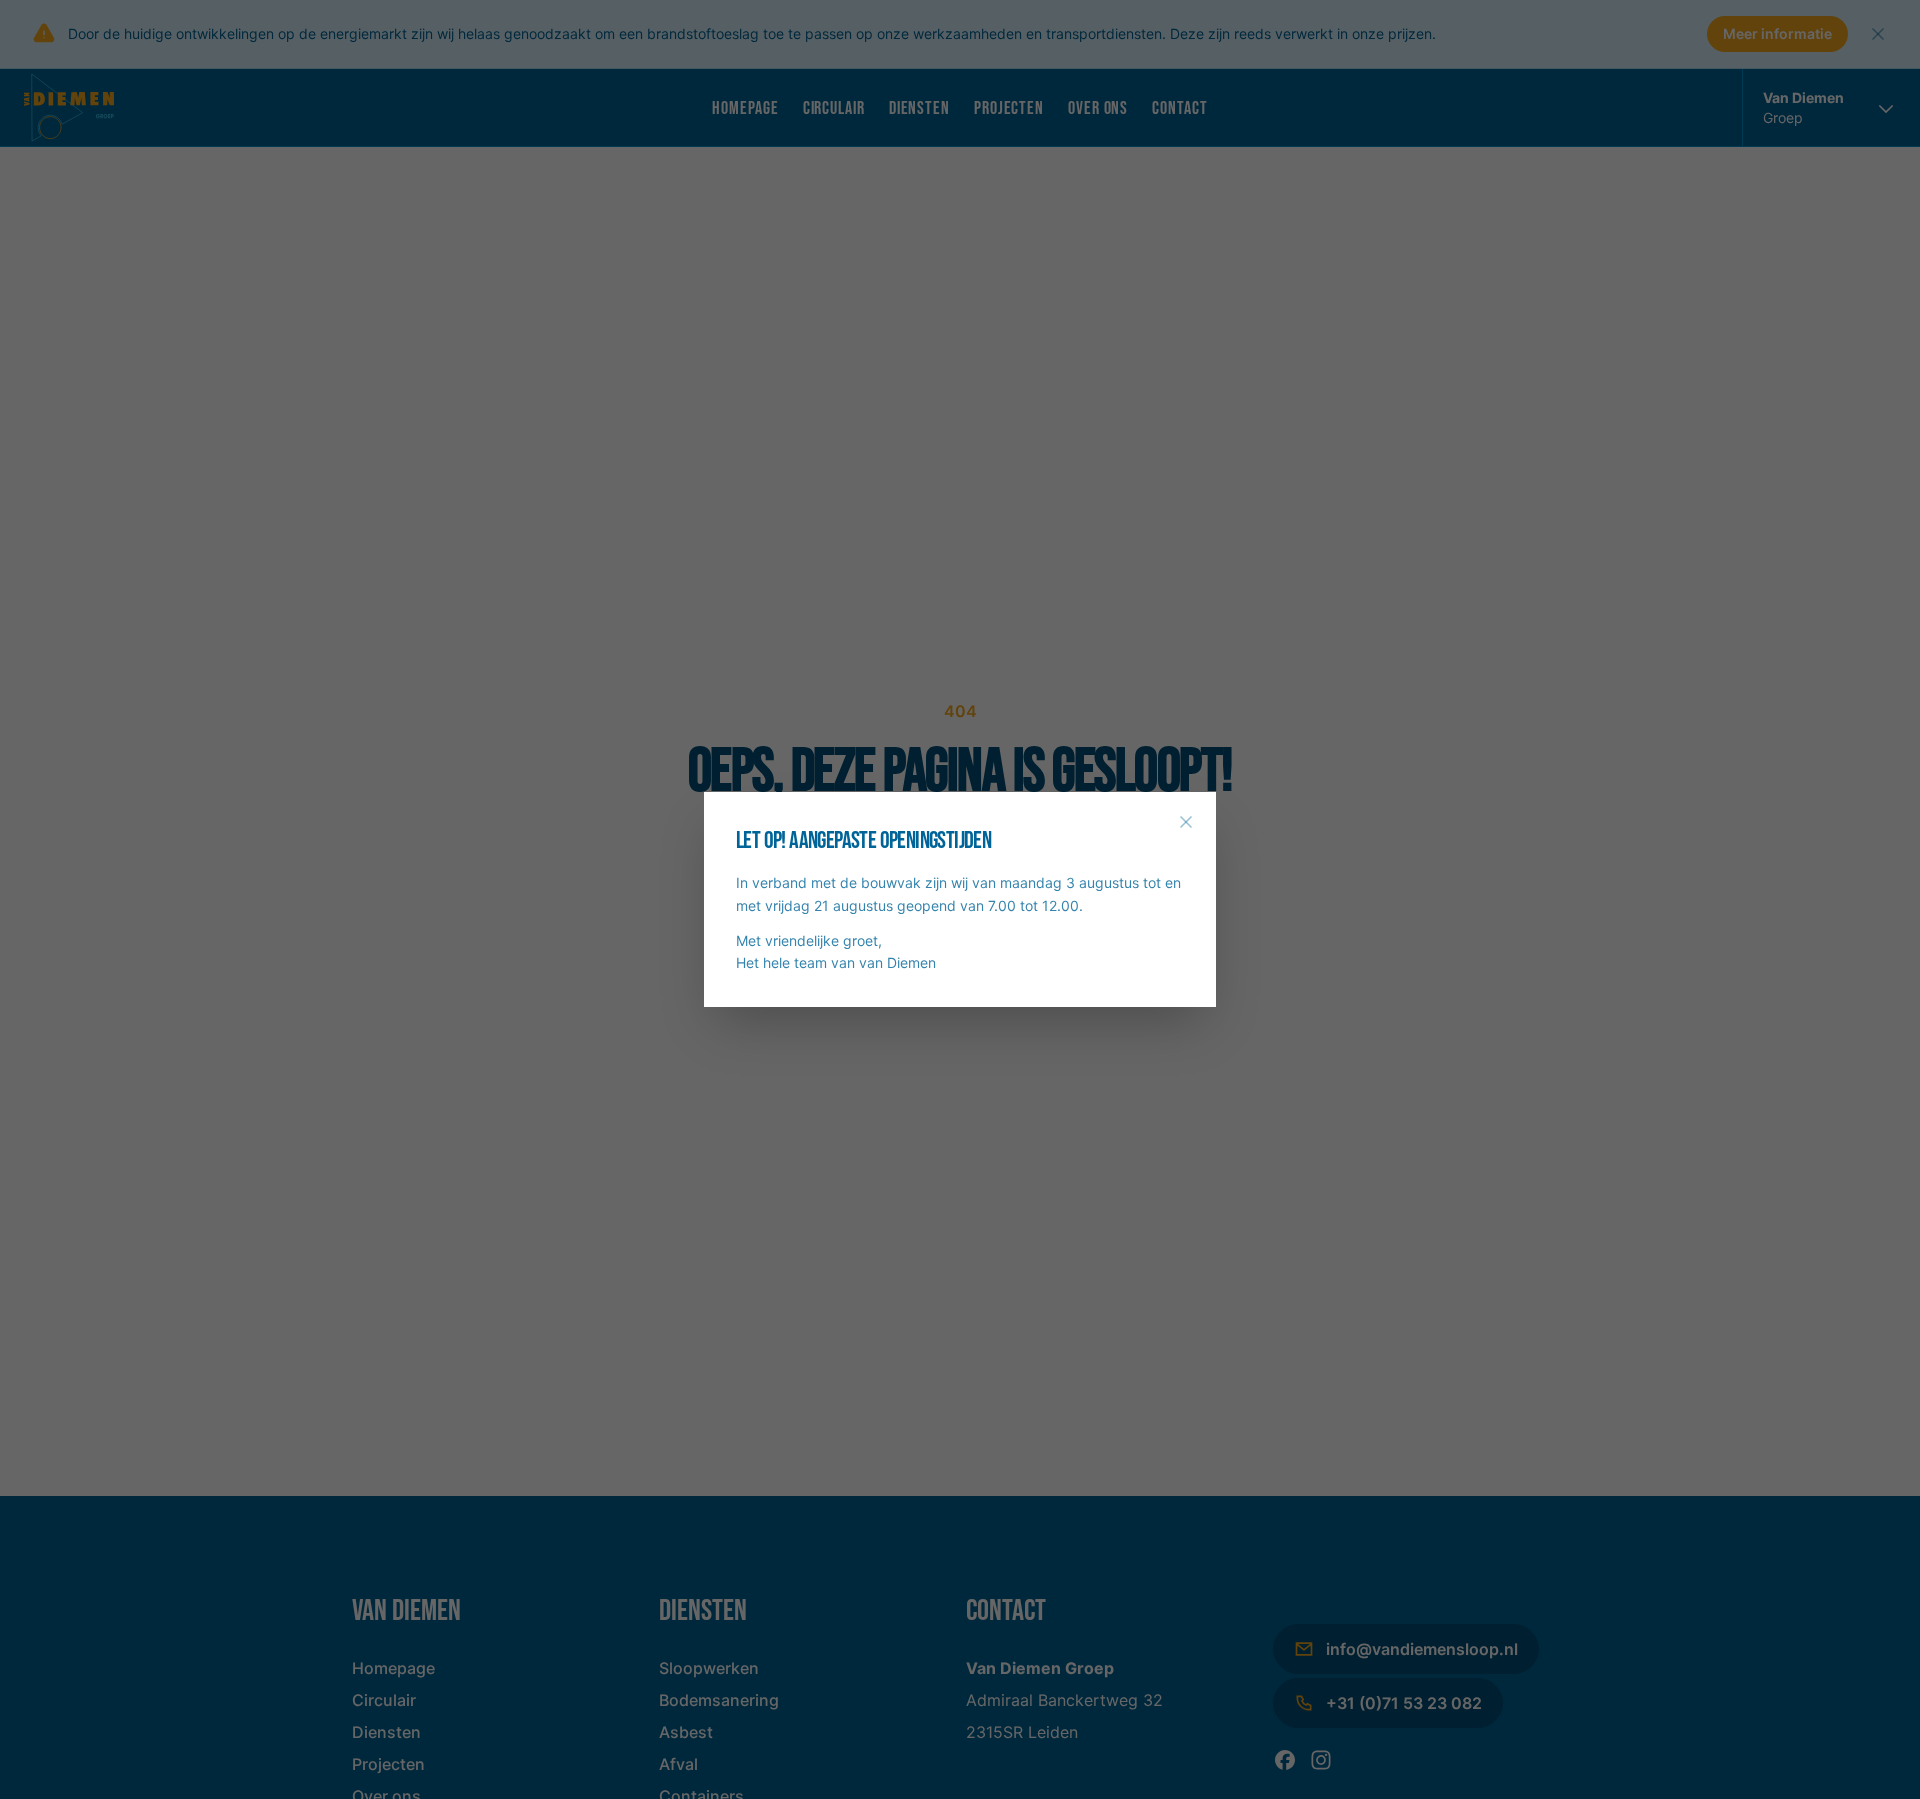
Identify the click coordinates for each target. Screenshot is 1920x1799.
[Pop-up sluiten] (1186, 822)
